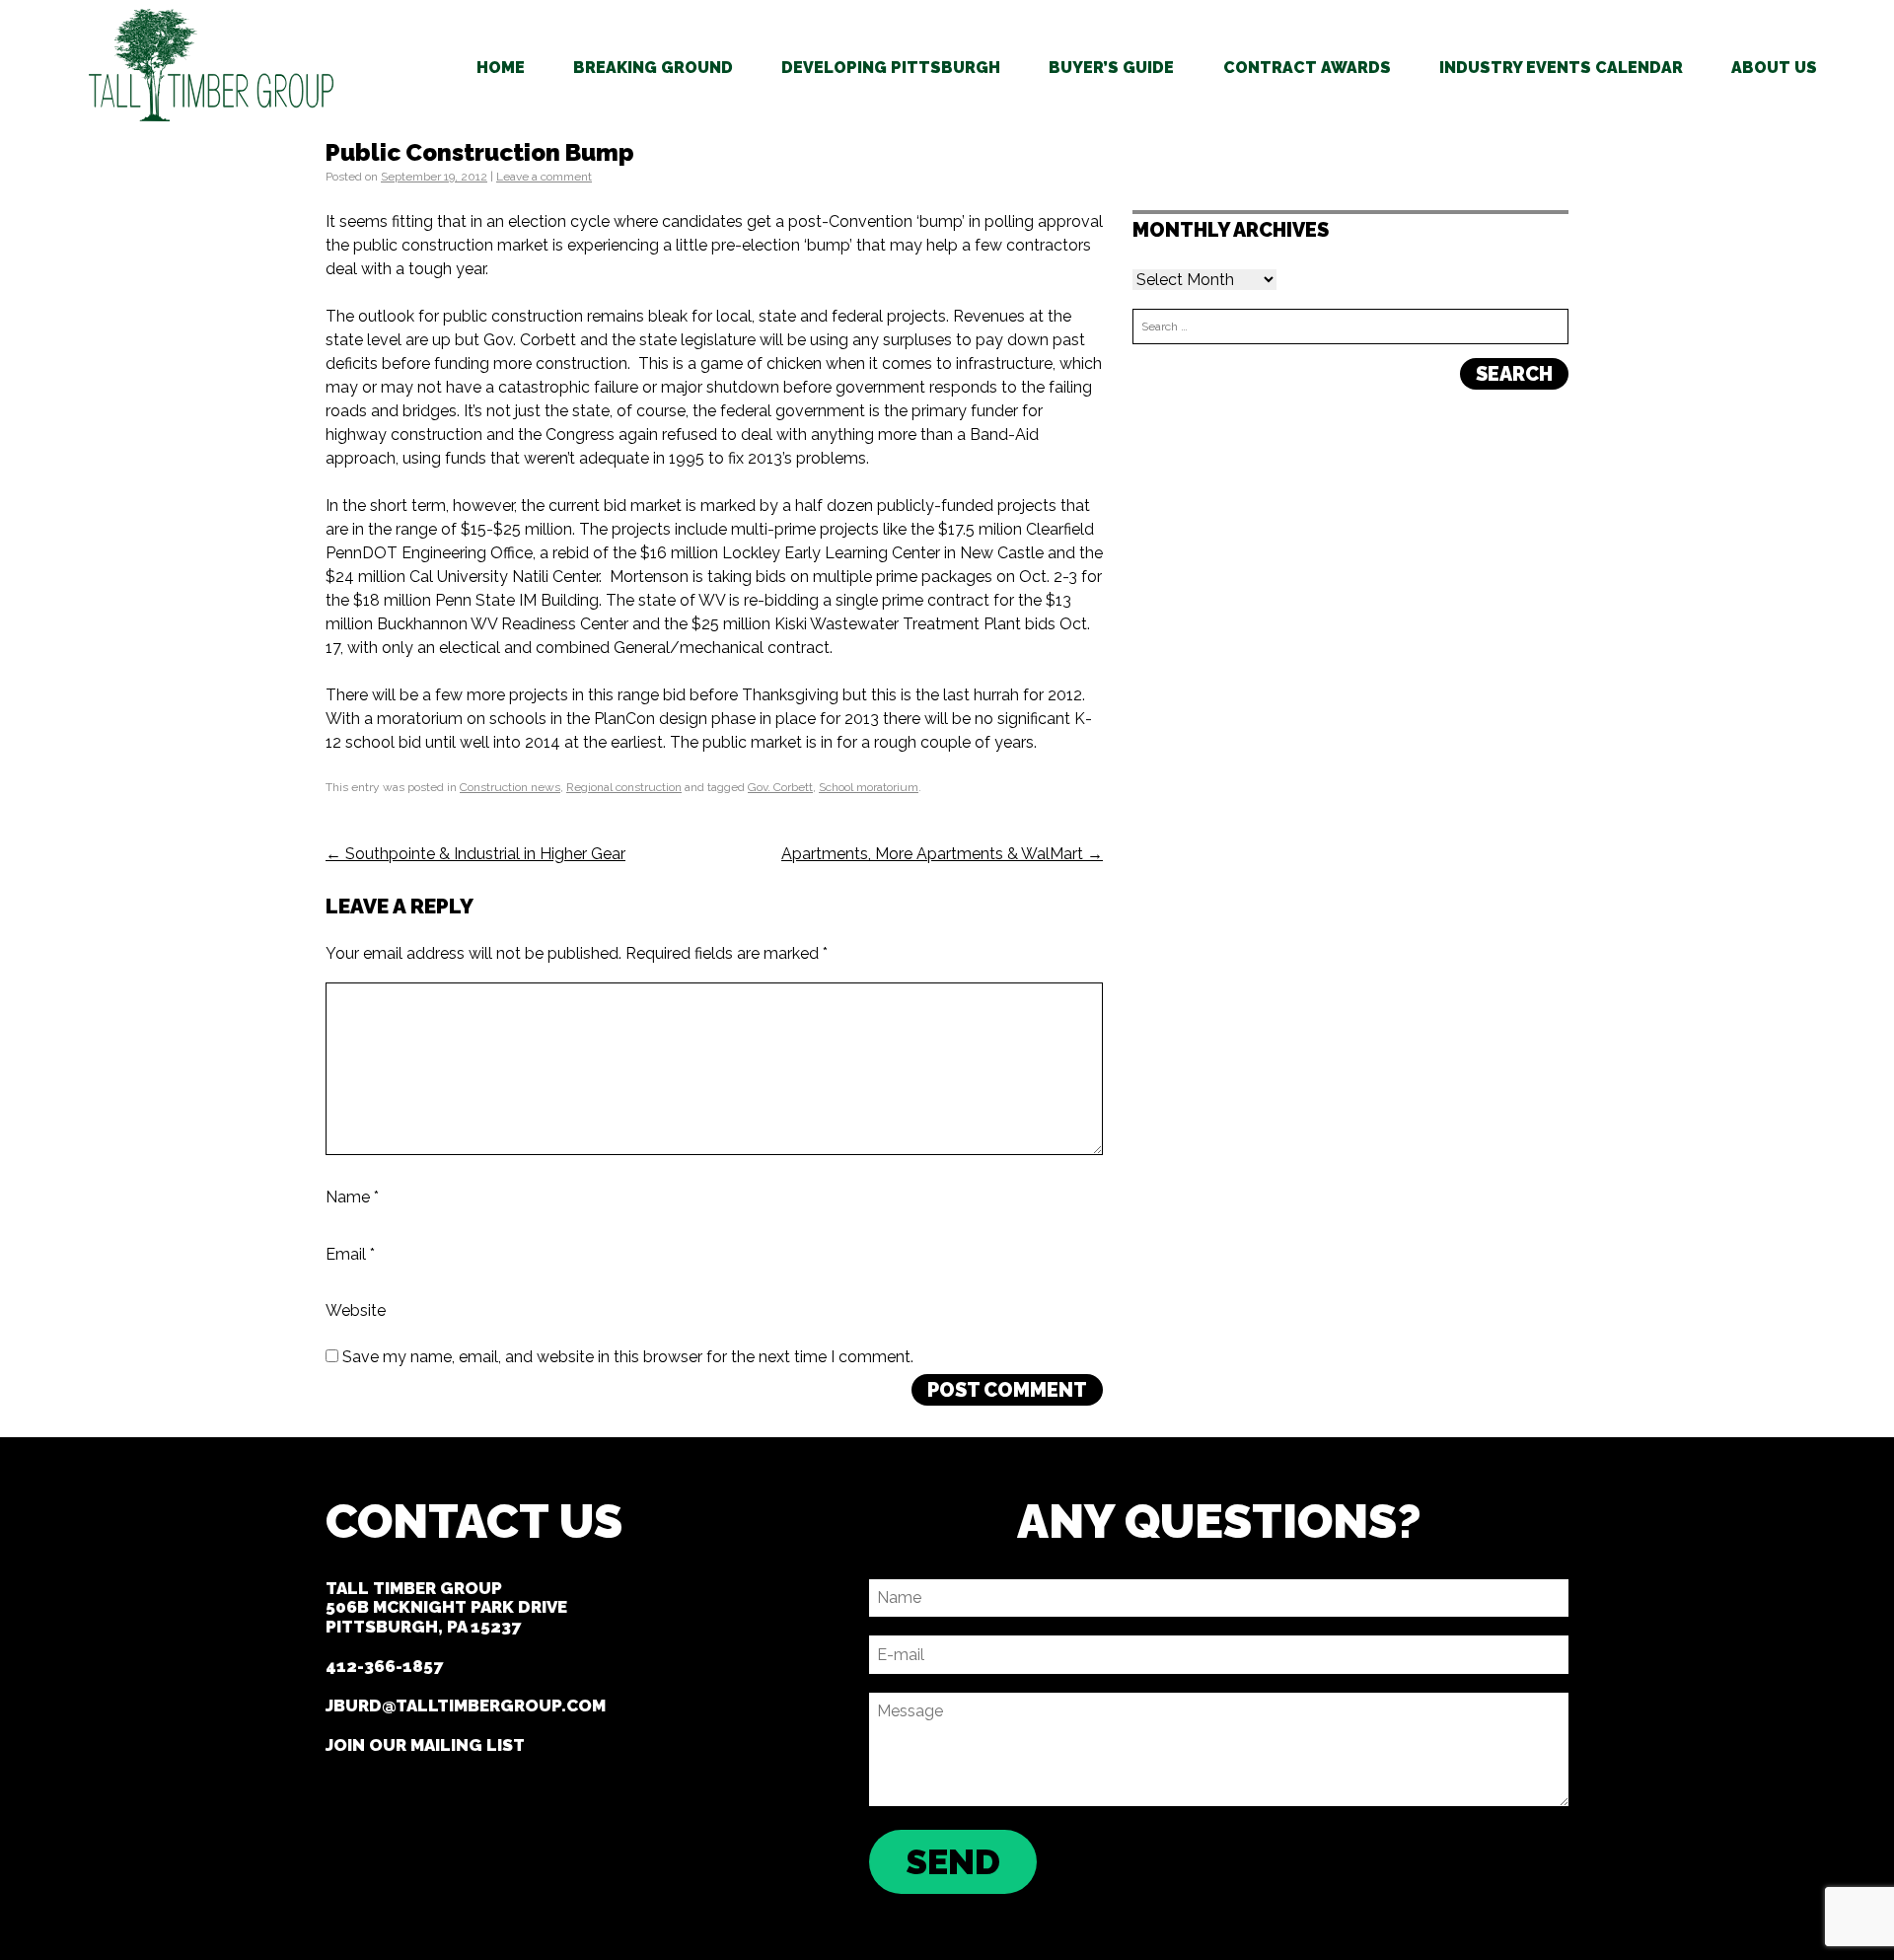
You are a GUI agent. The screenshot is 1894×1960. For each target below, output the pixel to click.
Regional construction (624, 787)
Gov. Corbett (780, 787)
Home (501, 68)
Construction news (510, 787)
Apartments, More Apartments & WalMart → (942, 854)
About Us (1774, 68)
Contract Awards (1307, 68)
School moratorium (869, 787)
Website (356, 1310)
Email (350, 1253)
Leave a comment (544, 177)
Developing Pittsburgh (891, 68)
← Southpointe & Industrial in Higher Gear (475, 854)
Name (352, 1197)
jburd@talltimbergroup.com (466, 1706)
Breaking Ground (653, 68)
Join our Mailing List (425, 1745)
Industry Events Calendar (1561, 68)
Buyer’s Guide (1111, 68)
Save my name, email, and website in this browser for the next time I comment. (628, 1357)
